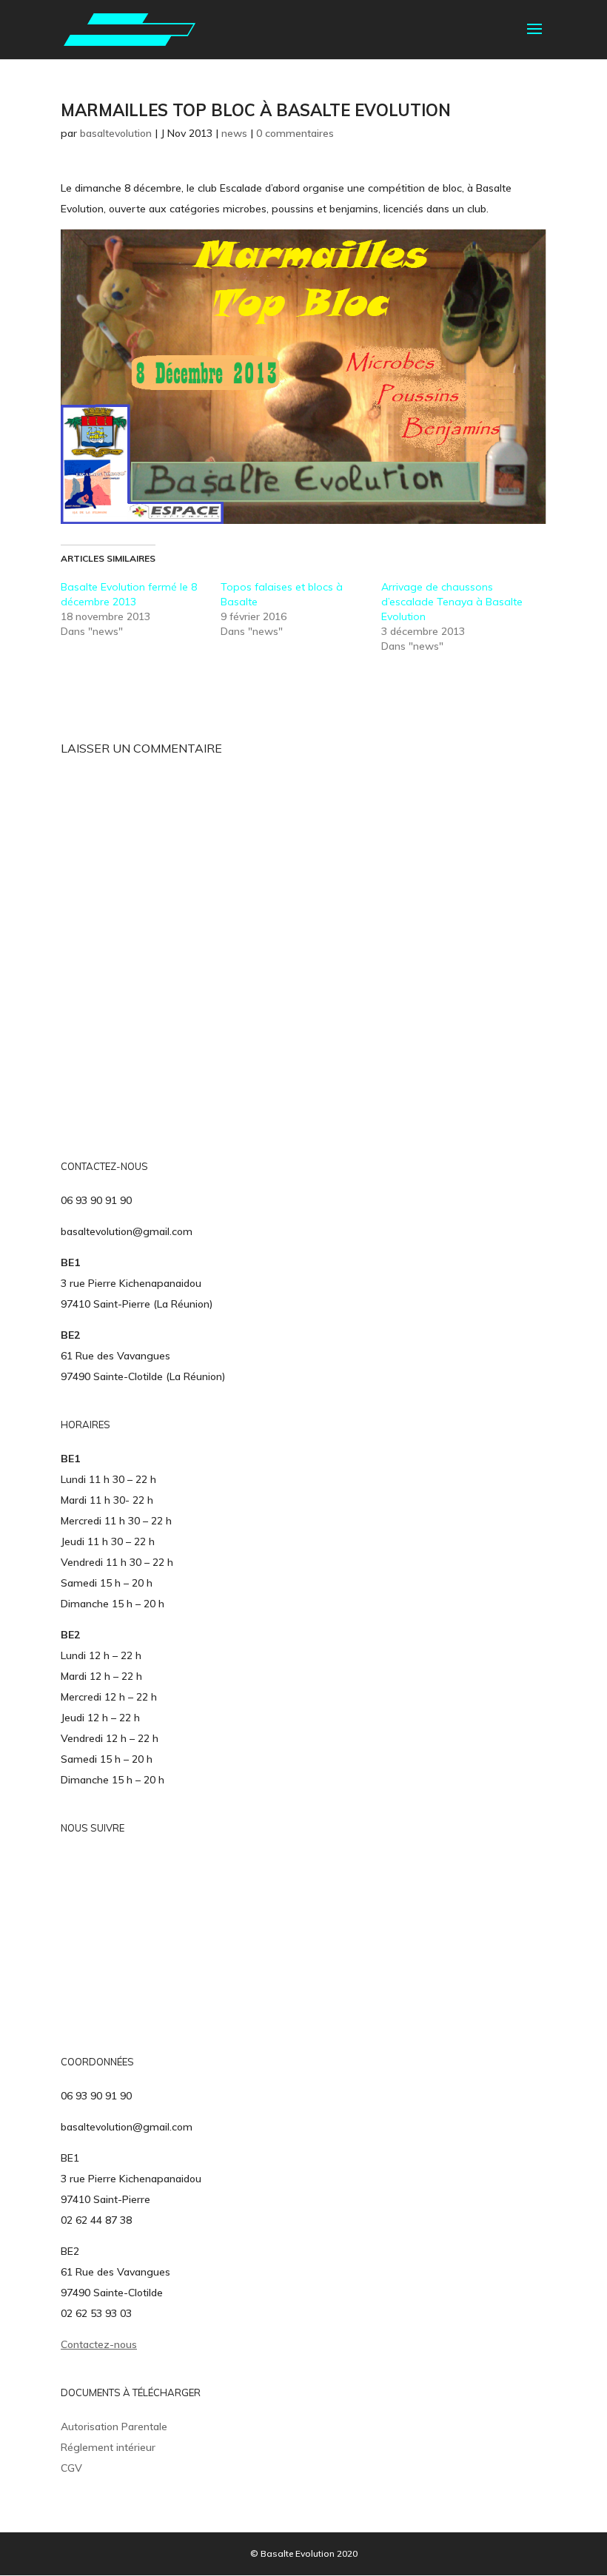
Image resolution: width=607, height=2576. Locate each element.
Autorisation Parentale (114, 2427)
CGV (71, 2468)
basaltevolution (116, 133)
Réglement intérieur (108, 2447)
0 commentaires (295, 133)
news (234, 133)
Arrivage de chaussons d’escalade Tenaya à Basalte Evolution (452, 602)
